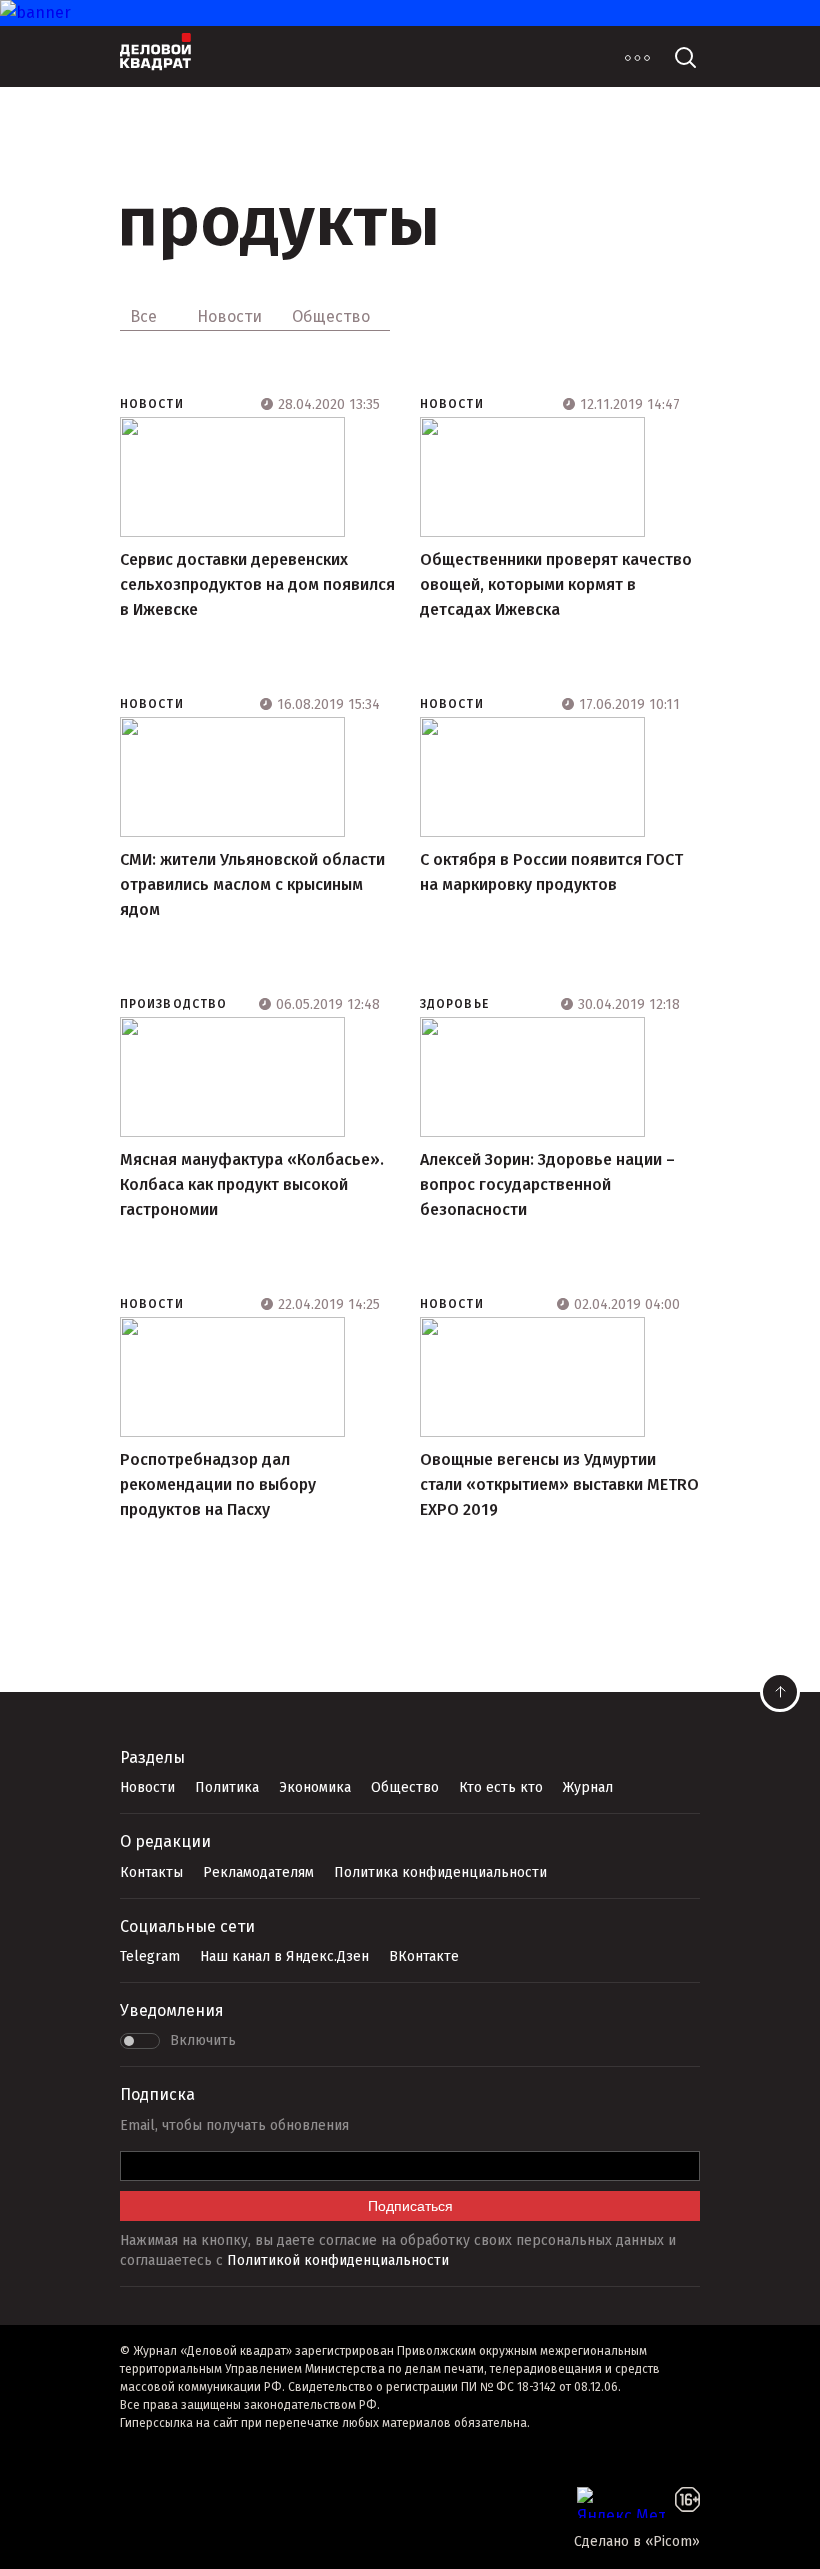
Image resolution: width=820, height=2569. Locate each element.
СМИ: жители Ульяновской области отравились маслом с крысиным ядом (252, 884)
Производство (173, 1004)
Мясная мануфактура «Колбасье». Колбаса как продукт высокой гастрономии (252, 1184)
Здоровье (454, 1004)
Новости (152, 404)
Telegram (150, 1956)
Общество (405, 1787)
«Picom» (672, 2541)
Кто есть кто (501, 1787)
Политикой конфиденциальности (338, 2260)
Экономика (315, 1787)
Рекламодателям (258, 1872)
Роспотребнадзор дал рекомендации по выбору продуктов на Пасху (218, 1484)
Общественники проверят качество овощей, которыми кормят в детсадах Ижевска (556, 584)
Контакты (151, 1872)
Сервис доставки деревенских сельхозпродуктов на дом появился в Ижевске (257, 584)
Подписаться (410, 2206)
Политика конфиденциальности (440, 1872)
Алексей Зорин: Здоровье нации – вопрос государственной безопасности (547, 1184)
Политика (227, 1787)
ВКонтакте (424, 1956)
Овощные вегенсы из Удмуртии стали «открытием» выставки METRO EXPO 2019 (559, 1484)
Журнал (588, 1787)
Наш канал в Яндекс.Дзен (284, 1956)
